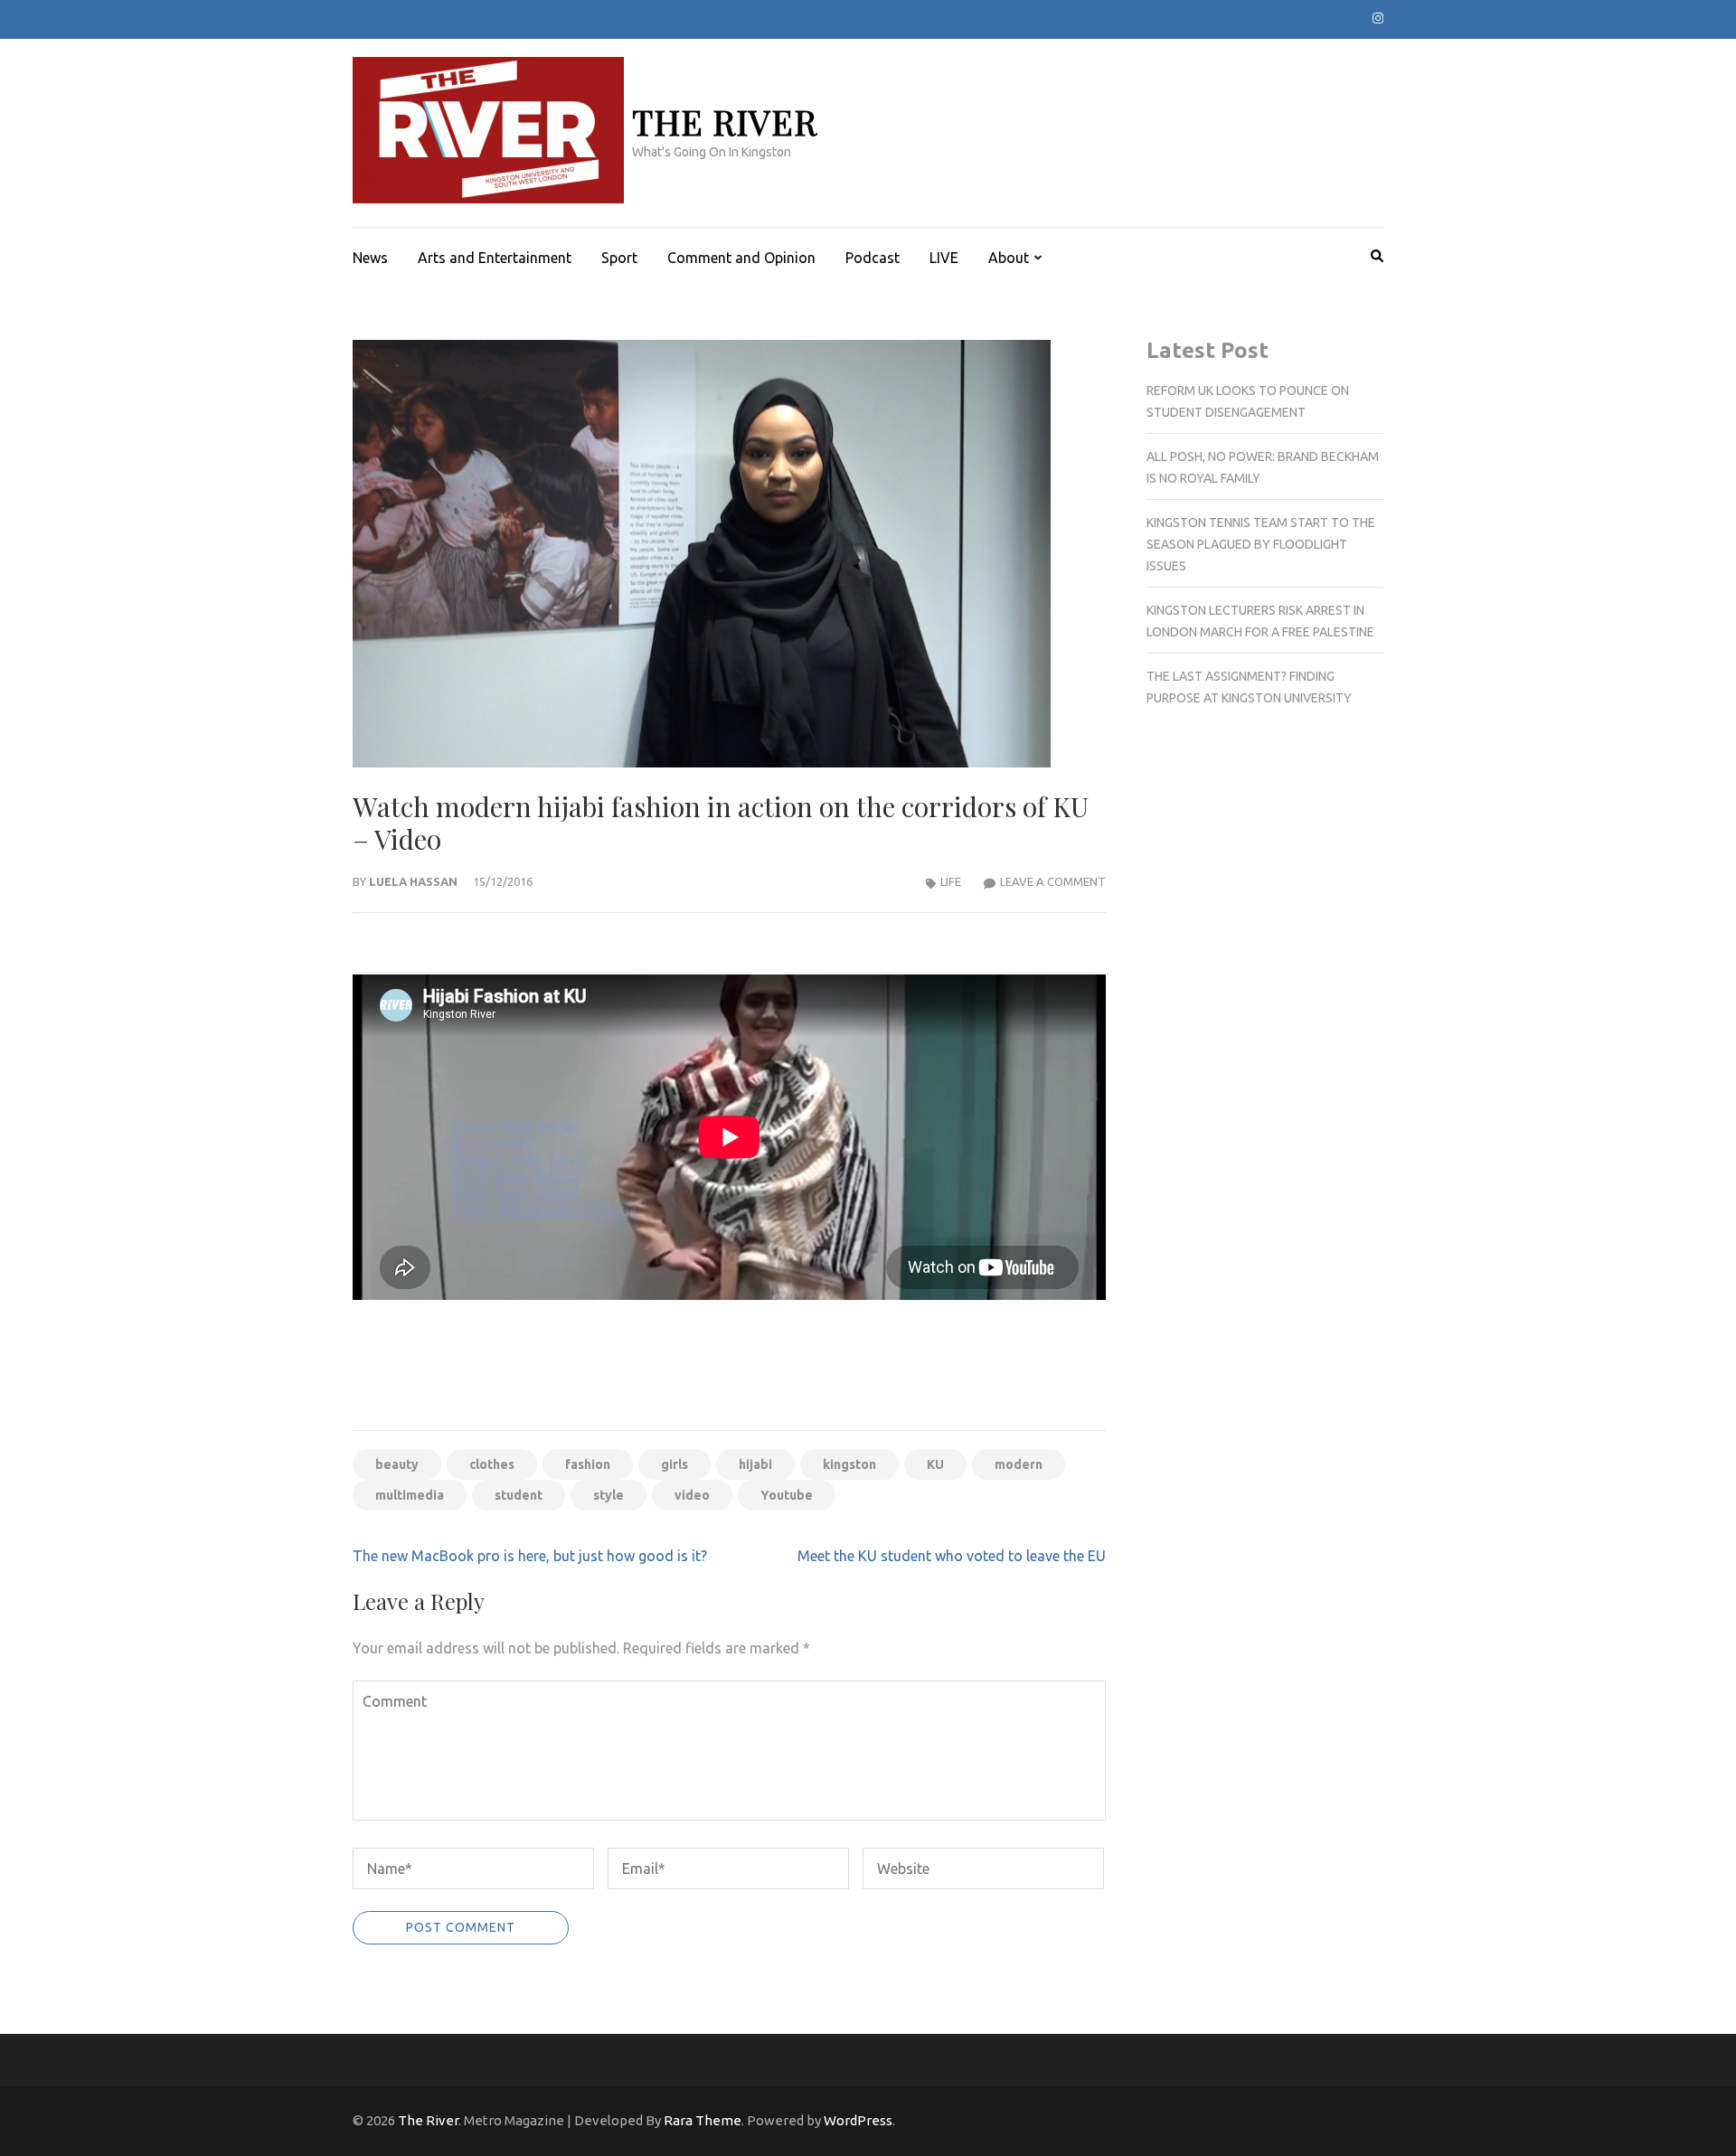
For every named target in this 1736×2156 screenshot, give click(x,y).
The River (725, 122)
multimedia (410, 1495)
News (370, 258)
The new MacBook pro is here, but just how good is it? (530, 1556)
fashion (588, 1464)
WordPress (858, 2120)
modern (1019, 1464)
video (692, 1495)
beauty (397, 1464)
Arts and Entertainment (495, 258)
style (609, 1495)
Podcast (873, 258)
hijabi (755, 1464)
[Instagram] (1378, 18)
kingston (849, 1464)
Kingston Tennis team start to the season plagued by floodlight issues (1261, 544)
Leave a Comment (1053, 881)
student (519, 1495)
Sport (619, 258)
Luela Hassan (413, 881)
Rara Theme (703, 2120)
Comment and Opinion (741, 258)
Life (951, 881)
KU (935, 1464)
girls (675, 1464)
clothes (492, 1464)
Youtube (787, 1495)
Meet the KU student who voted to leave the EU (952, 1556)
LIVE (944, 258)
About (1009, 258)
